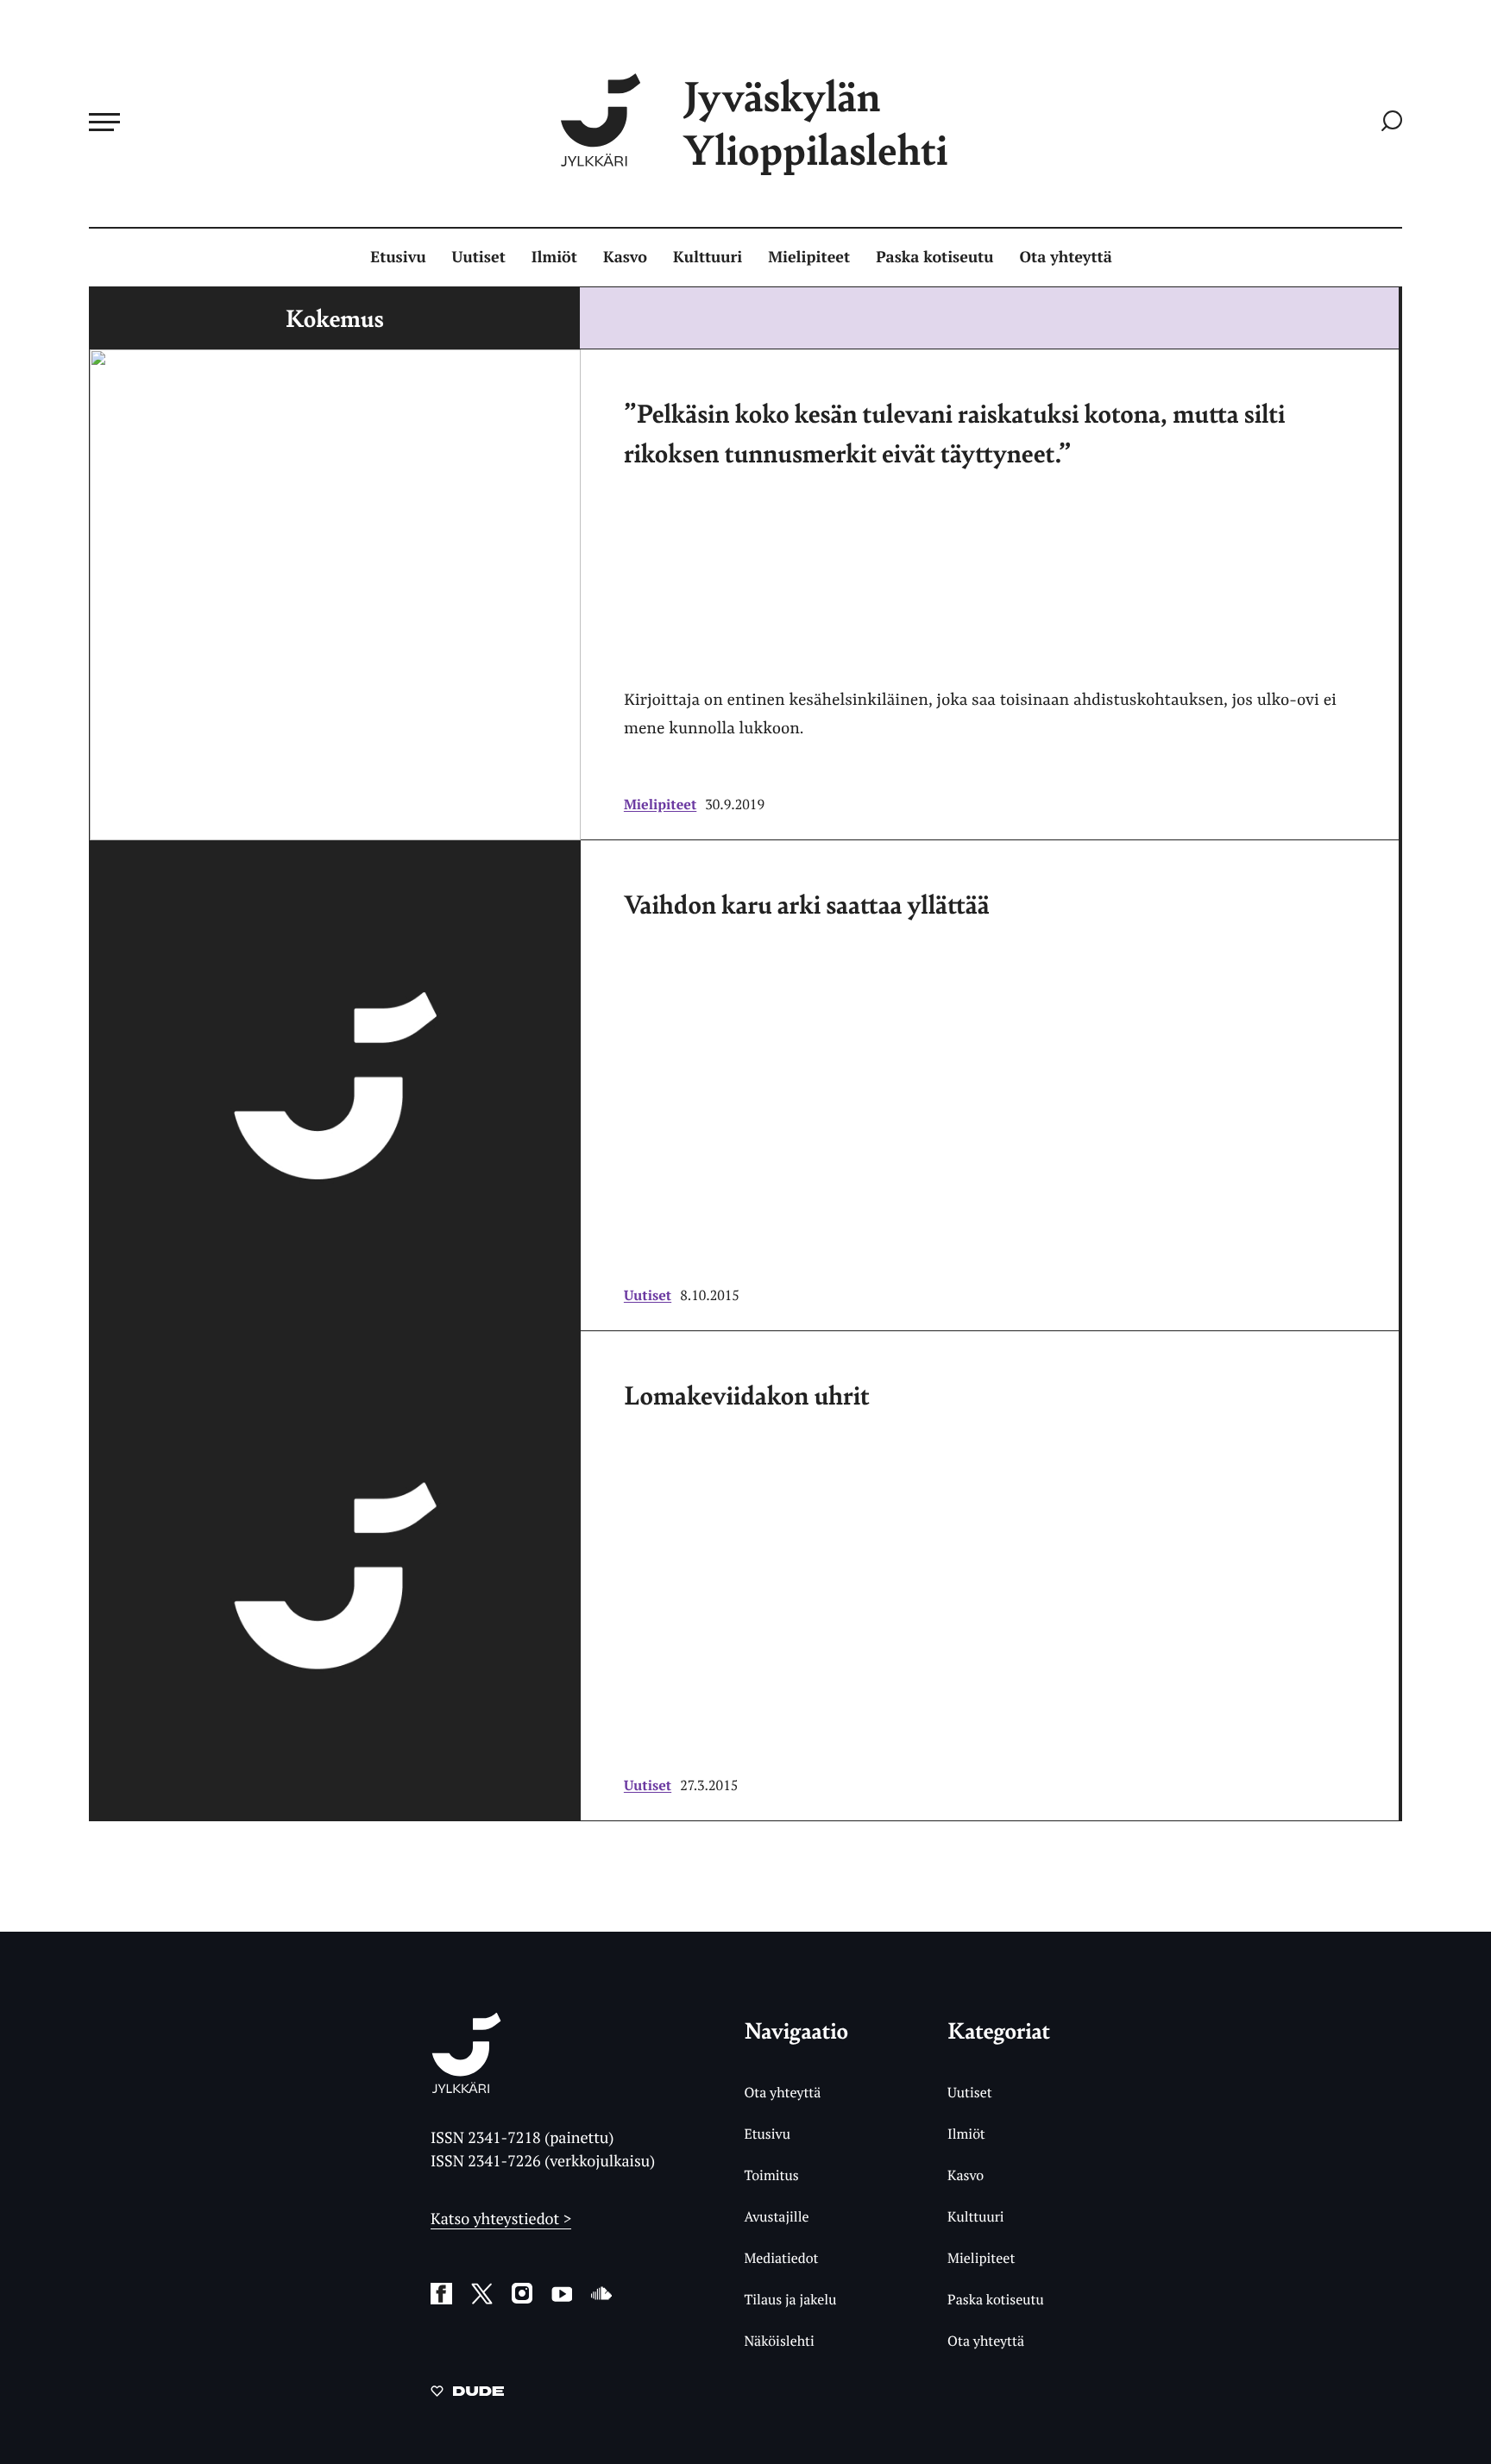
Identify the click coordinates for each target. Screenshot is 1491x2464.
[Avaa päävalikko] (104, 122)
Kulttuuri (708, 257)
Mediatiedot (781, 2258)
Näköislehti (779, 2341)
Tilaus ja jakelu (790, 2299)
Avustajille (776, 2216)
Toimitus (771, 2175)
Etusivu (398, 257)
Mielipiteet (809, 257)
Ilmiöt (554, 257)
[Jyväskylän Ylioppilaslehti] (466, 2087)
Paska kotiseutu (934, 257)
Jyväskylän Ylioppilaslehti (815, 122)
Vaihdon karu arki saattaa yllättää (807, 903)
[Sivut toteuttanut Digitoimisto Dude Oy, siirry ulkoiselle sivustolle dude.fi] (467, 2394)
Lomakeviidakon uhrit (747, 1394)
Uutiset (479, 257)
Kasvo (625, 257)
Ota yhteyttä (1066, 257)
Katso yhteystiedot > (501, 2219)
